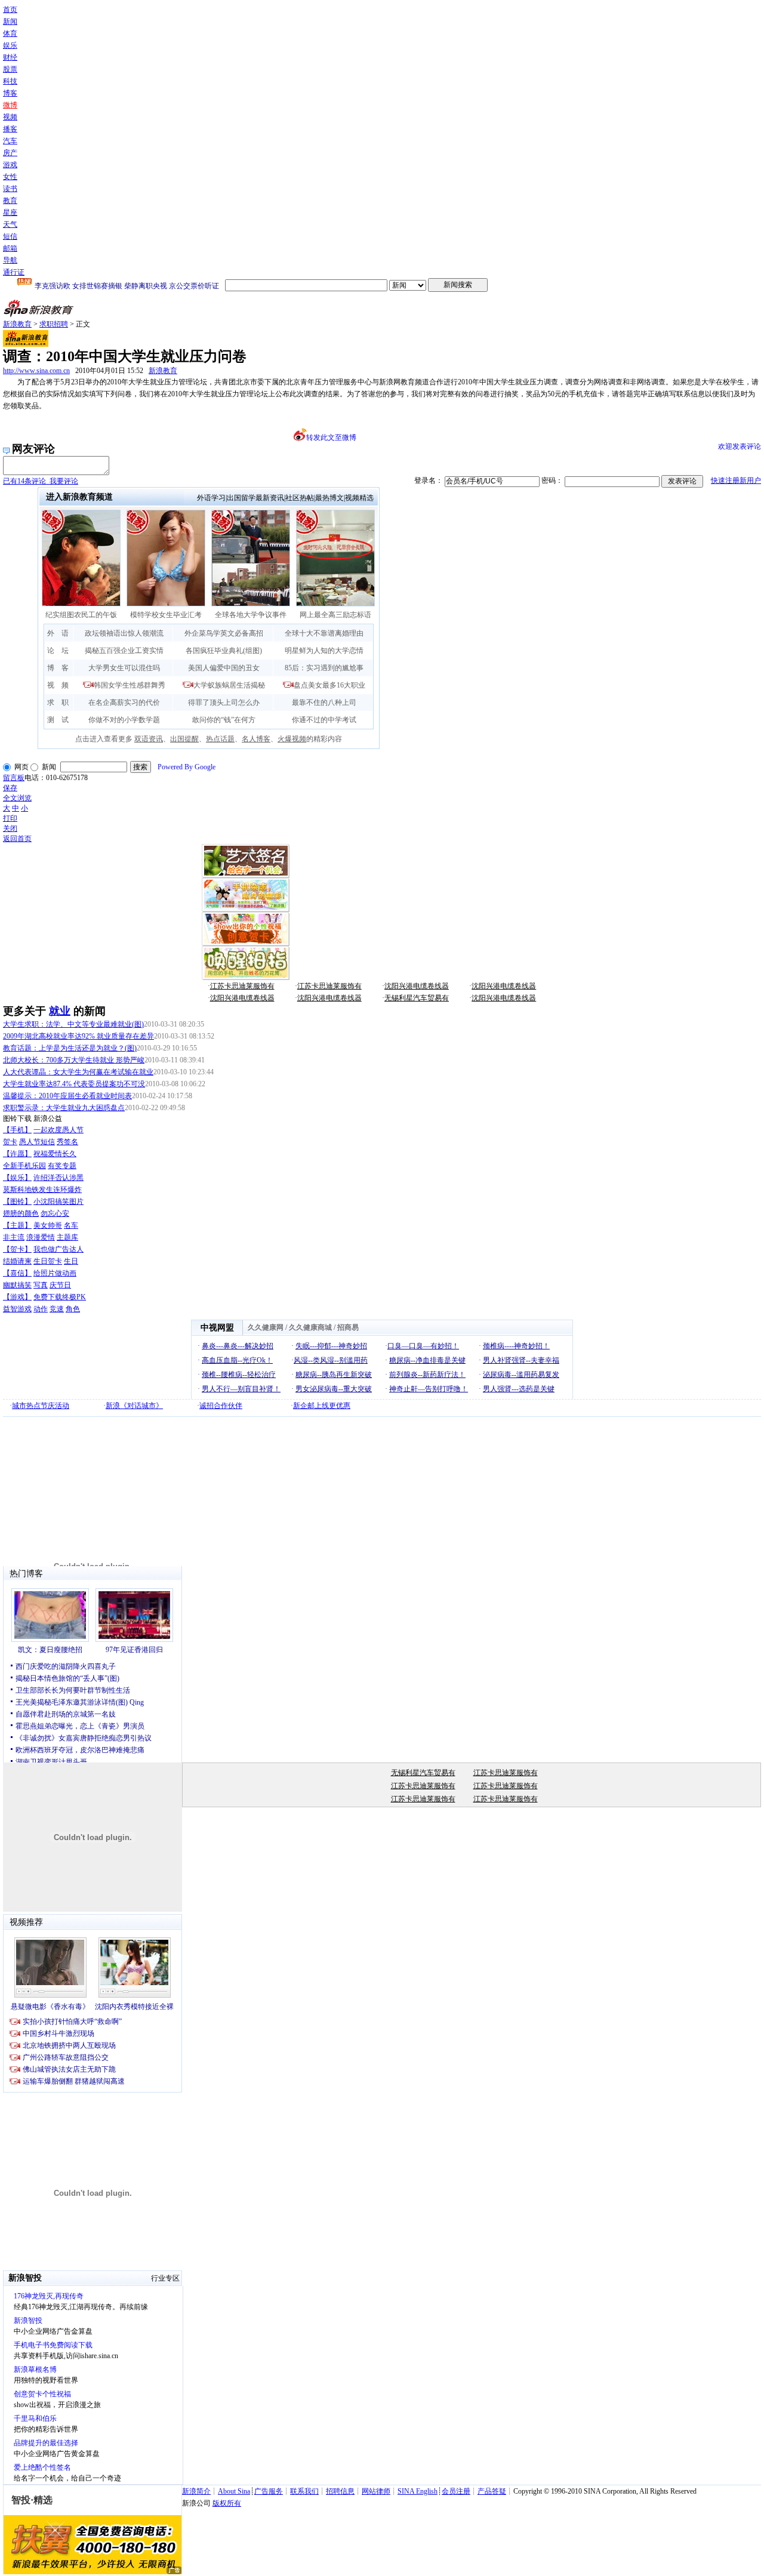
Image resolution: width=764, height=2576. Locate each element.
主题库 (67, 1237)
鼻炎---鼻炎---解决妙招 (238, 1346)
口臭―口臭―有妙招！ (423, 1346)
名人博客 (256, 739)
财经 (10, 57)
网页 (21, 767)
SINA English (418, 2491)
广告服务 (269, 2491)
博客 (10, 93)
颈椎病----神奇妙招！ (516, 1346)
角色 (73, 1309)
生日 (71, 1261)
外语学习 (211, 498)
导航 (10, 260)
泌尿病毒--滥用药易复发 (521, 1375)
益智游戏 (17, 1309)
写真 (41, 1285)
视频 (10, 117)
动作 (41, 1309)
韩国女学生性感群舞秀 (130, 685)
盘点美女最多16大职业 (329, 685)
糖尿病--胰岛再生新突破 (334, 1375)
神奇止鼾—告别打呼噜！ (429, 1389)
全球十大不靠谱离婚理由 (324, 633)
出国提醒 (184, 739)
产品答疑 (492, 2491)
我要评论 (41, 481)
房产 (10, 153)
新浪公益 (48, 1118)
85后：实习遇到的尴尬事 (324, 668)
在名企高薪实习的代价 (124, 702)
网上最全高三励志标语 (335, 615)
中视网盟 (217, 1328)
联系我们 (304, 2491)
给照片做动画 (55, 1273)
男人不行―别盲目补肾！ (241, 1389)
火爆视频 (292, 739)
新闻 (10, 21)
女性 (10, 177)
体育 (10, 33)
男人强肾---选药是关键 (519, 1389)
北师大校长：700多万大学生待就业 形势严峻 (74, 1060)
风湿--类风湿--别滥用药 (331, 1360)
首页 (10, 10)
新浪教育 (17, 324)
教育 (10, 201)
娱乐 (10, 45)
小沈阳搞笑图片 (58, 1201)
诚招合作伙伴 (221, 1406)
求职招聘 (54, 324)
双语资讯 (149, 739)
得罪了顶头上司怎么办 (224, 702)
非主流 (14, 1237)
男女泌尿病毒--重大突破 (334, 1389)
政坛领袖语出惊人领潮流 (124, 633)
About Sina (234, 2491)
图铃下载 (17, 1118)
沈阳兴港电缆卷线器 (417, 986)
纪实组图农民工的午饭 (81, 615)
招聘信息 (340, 2491)
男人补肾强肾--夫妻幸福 (521, 1360)
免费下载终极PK (60, 1297)
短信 (10, 236)
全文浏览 (17, 798)
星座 (10, 212)
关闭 (10, 828)
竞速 (57, 1309)
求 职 (58, 702)
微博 (10, 105)
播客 (10, 129)
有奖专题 (62, 1166)
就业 (60, 1011)
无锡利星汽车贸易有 (417, 998)
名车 (71, 1225)
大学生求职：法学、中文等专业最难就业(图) (73, 1024)
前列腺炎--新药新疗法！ (427, 1375)
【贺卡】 (17, 1249)
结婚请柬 (17, 1261)
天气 (10, 224)
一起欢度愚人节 (58, 1130)
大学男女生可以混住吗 (124, 668)
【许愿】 (17, 1154)
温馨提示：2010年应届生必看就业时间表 (67, 1096)
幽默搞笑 (17, 1285)
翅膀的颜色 (21, 1213)
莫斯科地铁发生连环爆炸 (42, 1190)
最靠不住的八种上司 (324, 702)
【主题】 (17, 1225)
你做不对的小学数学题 (124, 720)
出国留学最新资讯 (255, 498)
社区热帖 (300, 498)
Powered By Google (187, 767)
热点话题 (220, 739)
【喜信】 (17, 1273)
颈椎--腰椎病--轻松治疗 (239, 1375)
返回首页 (17, 839)
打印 (10, 818)
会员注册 (456, 2491)
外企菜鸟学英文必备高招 (224, 633)
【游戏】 (17, 1297)
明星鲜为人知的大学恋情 (324, 651)
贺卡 (10, 1142)
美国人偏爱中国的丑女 (224, 668)
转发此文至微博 (331, 437)
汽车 (10, 141)
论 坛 (58, 651)
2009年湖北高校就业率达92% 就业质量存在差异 (78, 1036)
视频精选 (359, 498)
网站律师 (376, 2491)
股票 (10, 69)
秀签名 (67, 1142)
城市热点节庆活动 (41, 1406)
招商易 (348, 1327)
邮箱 (10, 248)
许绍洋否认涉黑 (58, 1178)
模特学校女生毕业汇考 (166, 615)
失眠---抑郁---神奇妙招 (331, 1346)
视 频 (58, 685)
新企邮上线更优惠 (322, 1406)
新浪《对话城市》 (134, 1406)
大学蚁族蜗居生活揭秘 (229, 685)
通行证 (14, 272)
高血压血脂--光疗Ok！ (237, 1360)
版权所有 (227, 2503)
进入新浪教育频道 (79, 497)
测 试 (58, 720)
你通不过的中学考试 (324, 720)
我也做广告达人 (58, 1249)
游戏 (10, 165)
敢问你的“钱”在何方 (224, 720)
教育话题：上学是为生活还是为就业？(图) (70, 1048)
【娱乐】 (17, 1178)
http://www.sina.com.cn (36, 371)
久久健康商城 (310, 1327)
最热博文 (329, 498)
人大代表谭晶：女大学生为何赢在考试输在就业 (78, 1072)
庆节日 (60, 1285)
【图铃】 (17, 1201)
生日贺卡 (48, 1261)
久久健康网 (266, 1327)
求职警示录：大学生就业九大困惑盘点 (64, 1108)
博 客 (58, 668)
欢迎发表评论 (740, 446)
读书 (10, 189)
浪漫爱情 (41, 1237)
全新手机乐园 (24, 1166)
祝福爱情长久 (55, 1154)
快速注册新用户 (736, 480)
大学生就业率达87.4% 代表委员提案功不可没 (74, 1084)
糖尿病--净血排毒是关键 (427, 1360)
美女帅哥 (48, 1225)
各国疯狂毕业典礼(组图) (224, 651)
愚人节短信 (37, 1142)
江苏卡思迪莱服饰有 (242, 986)
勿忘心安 (55, 1213)
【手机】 (17, 1130)
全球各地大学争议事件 (251, 615)
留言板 (14, 778)
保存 (10, 788)
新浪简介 (196, 2491)
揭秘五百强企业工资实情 (124, 651)
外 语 (58, 633)
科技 (10, 81)
